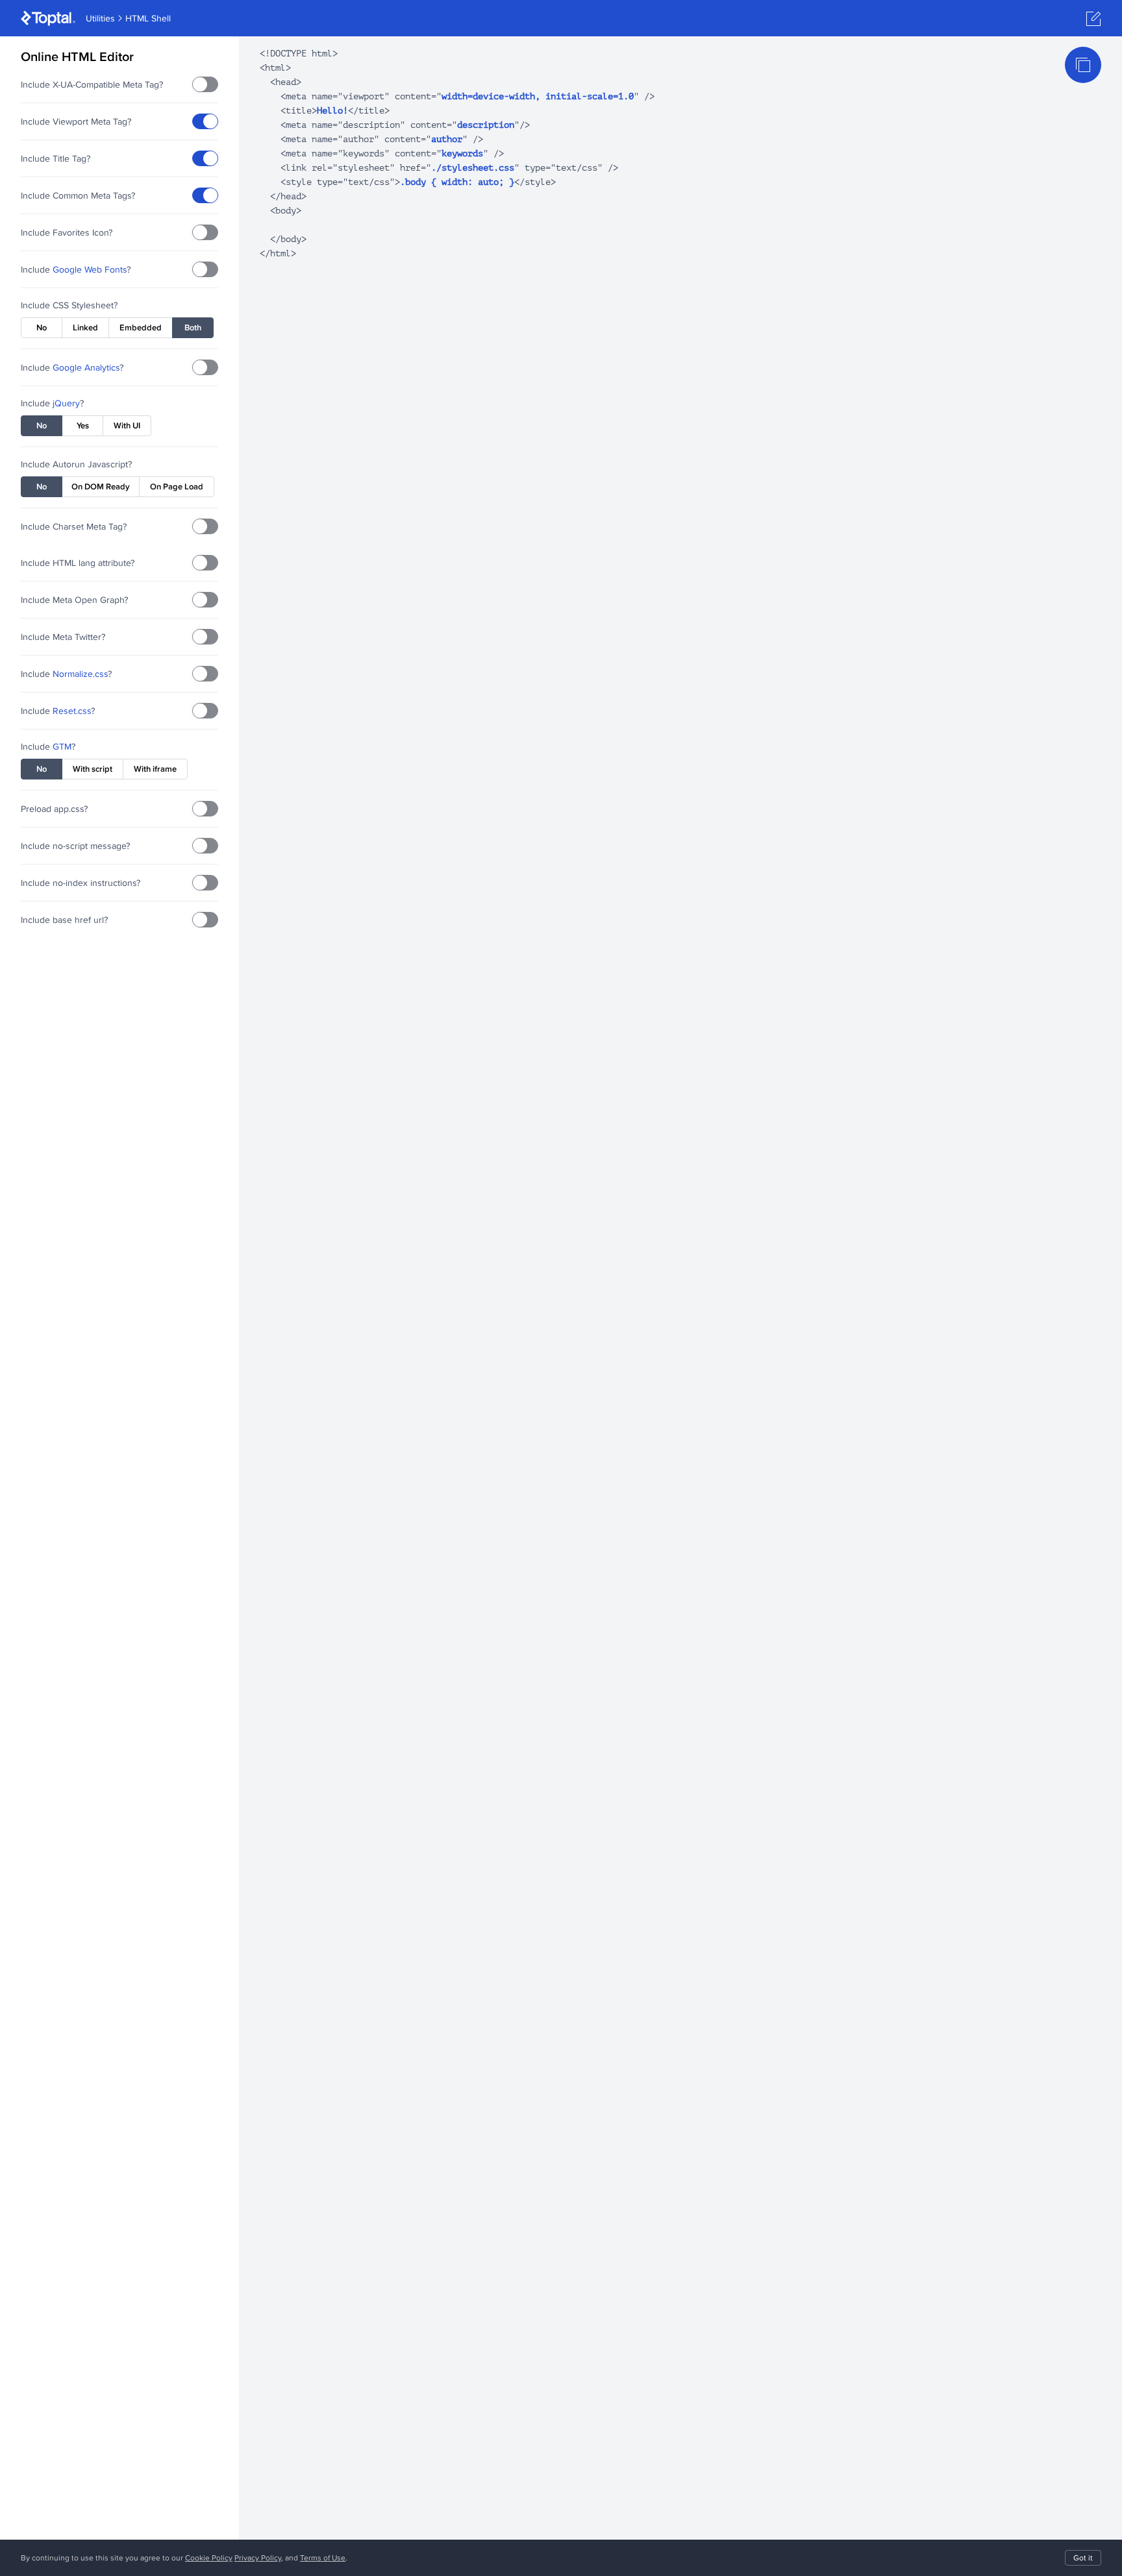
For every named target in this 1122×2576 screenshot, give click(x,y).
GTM (62, 746)
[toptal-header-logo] (48, 18)
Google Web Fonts (90, 269)
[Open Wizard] (1093, 19)
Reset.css (72, 711)
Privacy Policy (258, 2558)
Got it (1083, 2558)
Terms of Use (323, 2558)
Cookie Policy (209, 2558)
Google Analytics (86, 367)
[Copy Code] (1083, 65)
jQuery (66, 403)
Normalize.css (80, 674)
